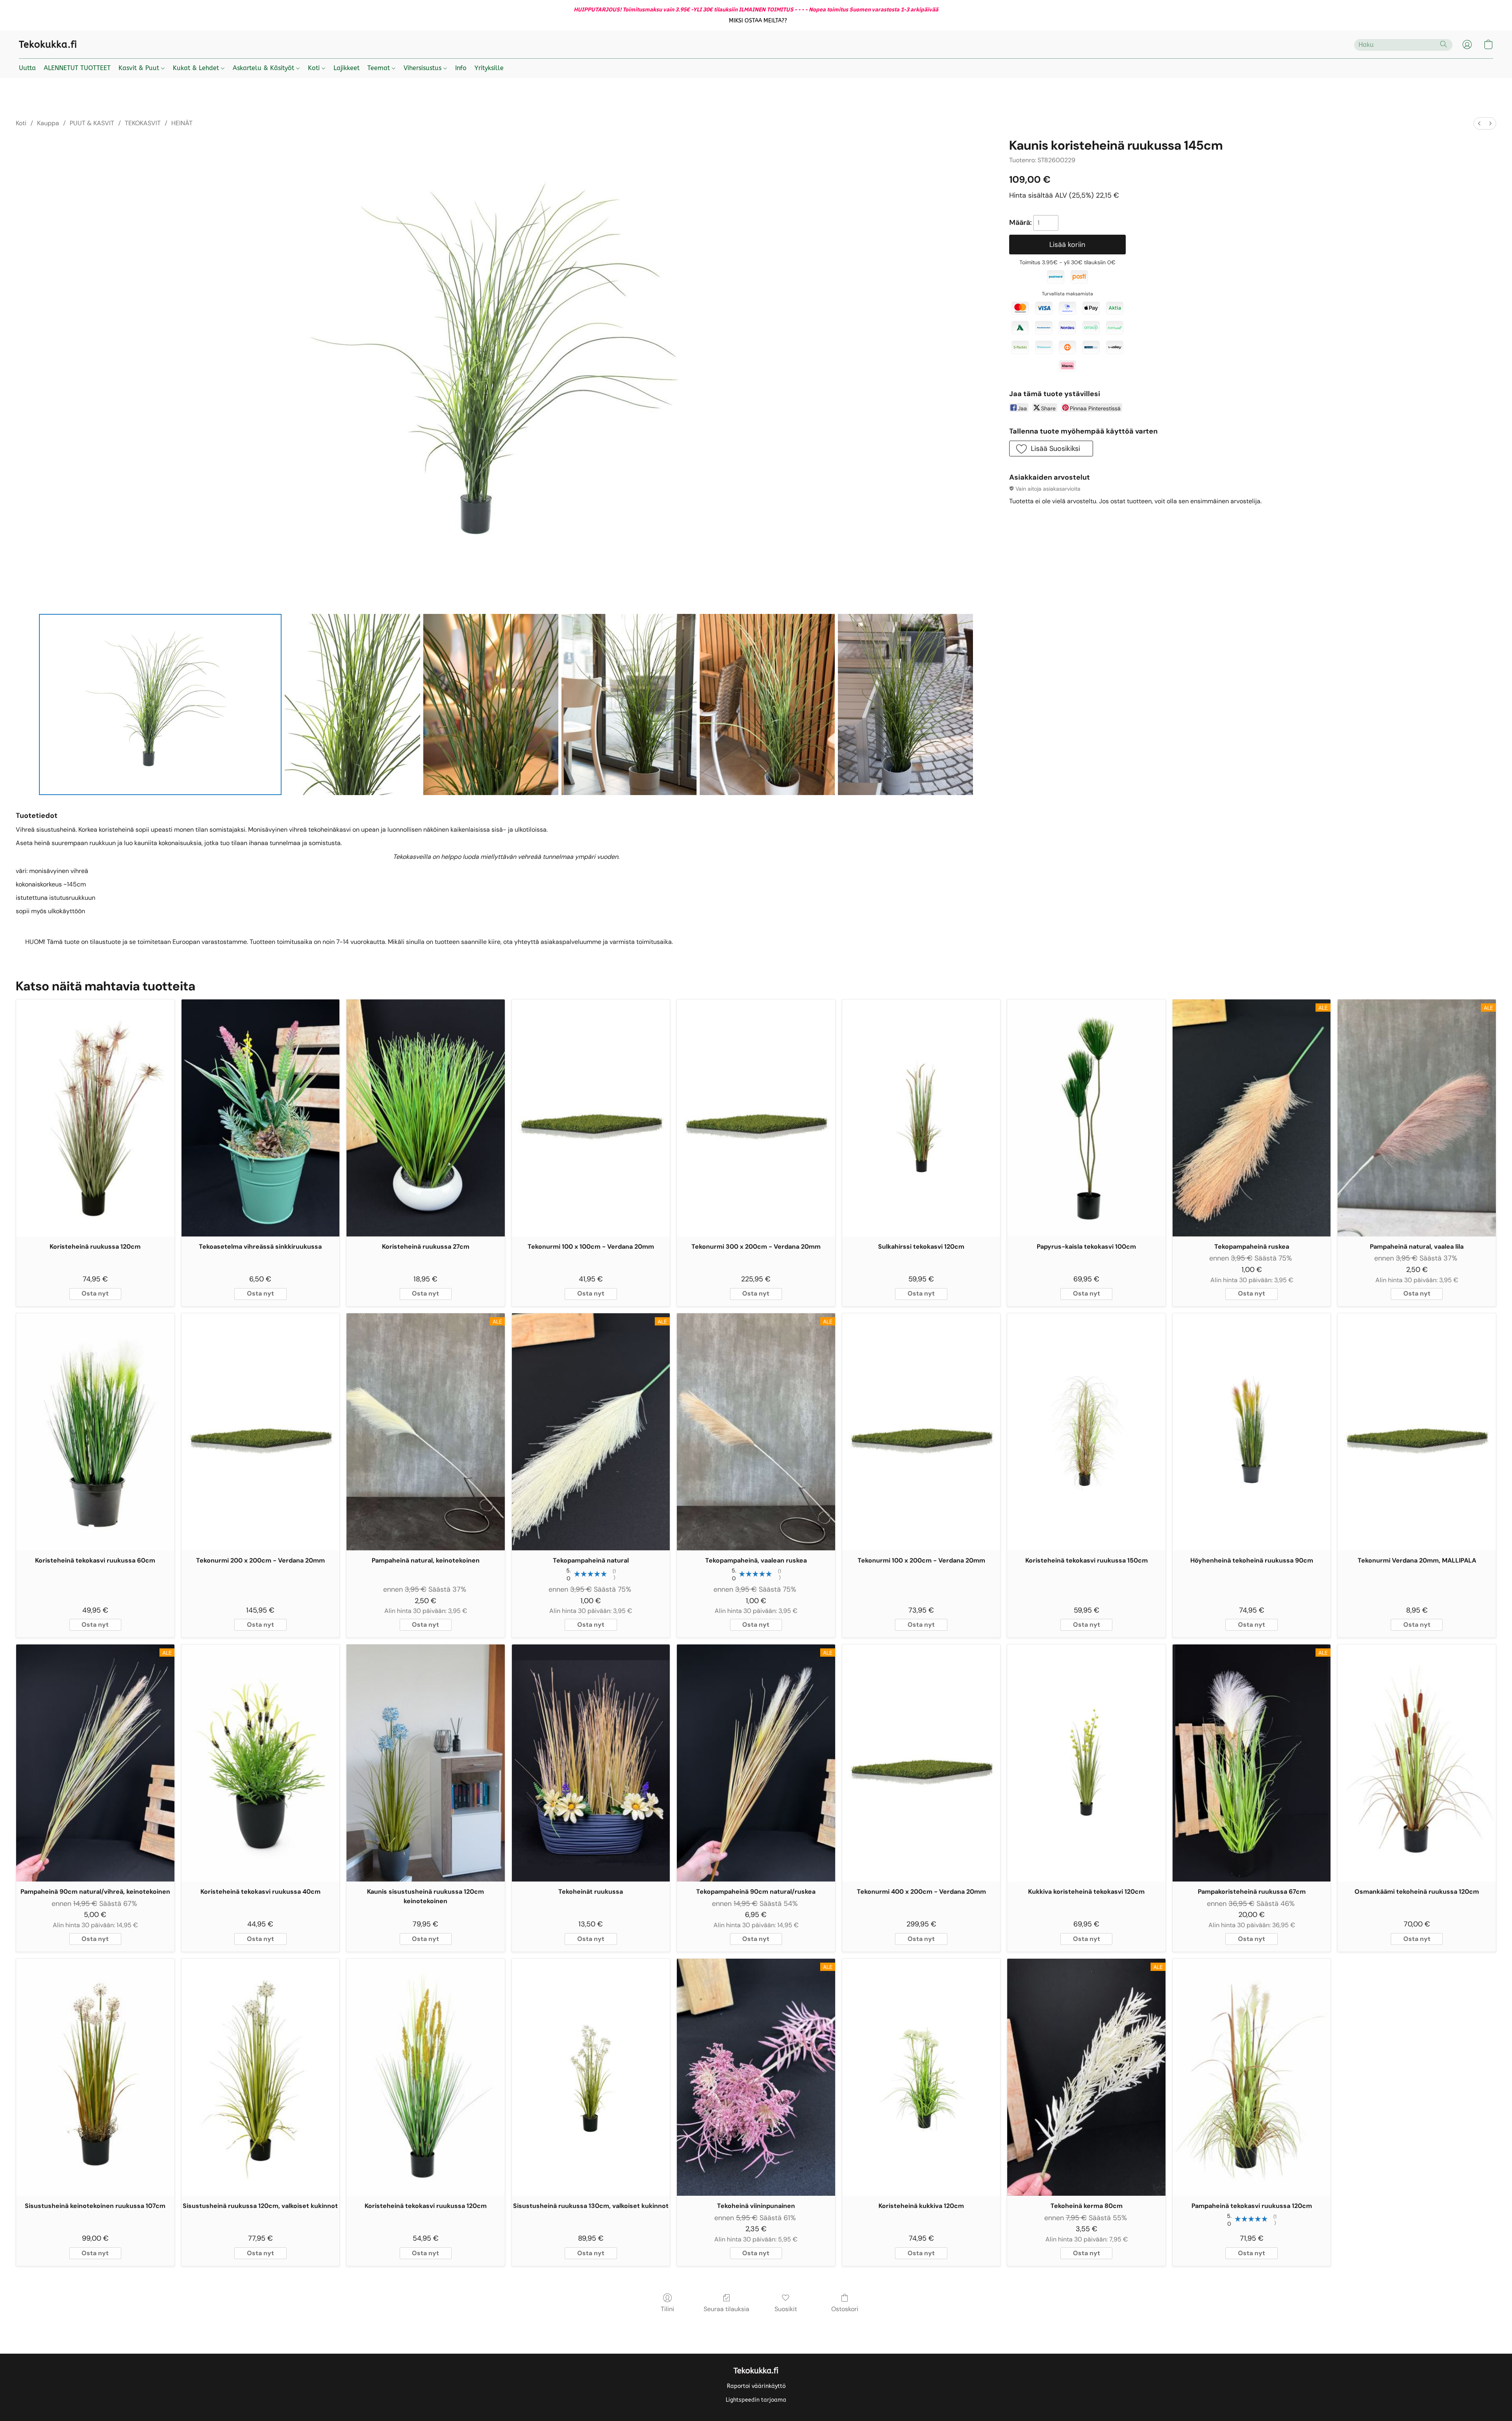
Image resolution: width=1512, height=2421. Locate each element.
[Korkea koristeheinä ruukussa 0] (160, 704)
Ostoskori (845, 2309)
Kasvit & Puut (140, 68)
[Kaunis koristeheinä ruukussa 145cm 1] (352, 704)
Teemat (380, 68)
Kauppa (48, 123)
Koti (315, 68)
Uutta (27, 68)
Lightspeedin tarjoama (756, 2400)
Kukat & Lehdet (197, 68)
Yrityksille (489, 68)
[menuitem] (1479, 123)
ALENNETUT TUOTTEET (77, 68)
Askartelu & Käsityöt (264, 68)
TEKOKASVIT (143, 123)
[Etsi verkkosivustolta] (1443, 44)
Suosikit (786, 2309)
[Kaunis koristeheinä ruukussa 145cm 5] (905, 704)
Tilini (667, 2309)
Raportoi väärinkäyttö (756, 2386)
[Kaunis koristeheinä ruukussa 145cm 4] (767, 704)
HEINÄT (182, 123)
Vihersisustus (423, 68)
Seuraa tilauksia (726, 2309)
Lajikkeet (346, 68)
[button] (758, 21)
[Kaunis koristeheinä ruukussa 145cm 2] (491, 704)
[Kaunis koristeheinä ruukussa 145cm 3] (629, 704)
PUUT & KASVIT (92, 123)
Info (461, 68)
